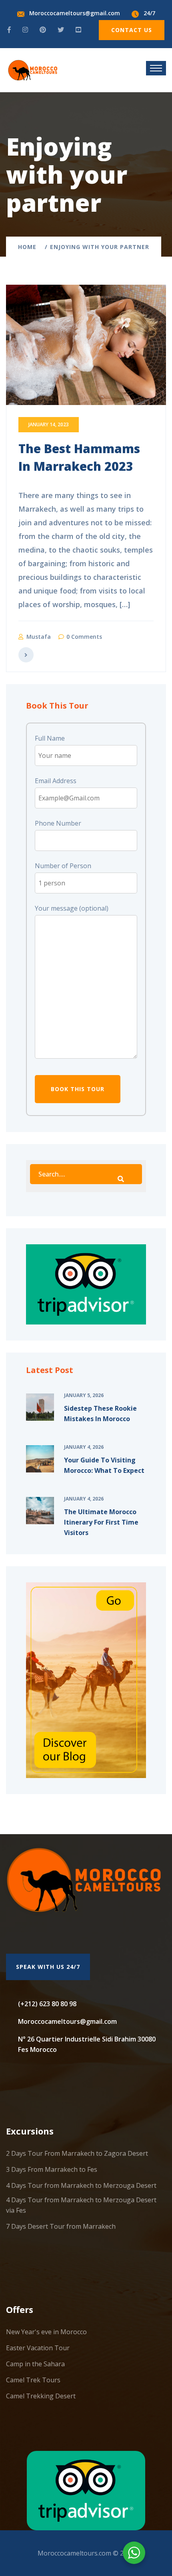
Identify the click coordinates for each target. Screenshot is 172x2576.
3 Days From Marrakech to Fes (52, 2169)
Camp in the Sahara (35, 2364)
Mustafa (39, 637)
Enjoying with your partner (100, 247)
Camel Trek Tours (33, 2380)
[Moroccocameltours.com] (33, 69)
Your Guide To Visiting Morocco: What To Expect (104, 1465)
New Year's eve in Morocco (46, 2332)
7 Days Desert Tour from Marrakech (61, 2226)
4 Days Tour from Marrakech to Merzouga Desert (81, 2185)
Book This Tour (78, 1089)
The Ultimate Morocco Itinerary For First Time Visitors (101, 1522)
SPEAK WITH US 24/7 (48, 1967)
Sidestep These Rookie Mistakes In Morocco (100, 1414)
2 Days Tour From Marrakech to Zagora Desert (77, 2153)
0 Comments (84, 637)
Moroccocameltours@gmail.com (75, 13)
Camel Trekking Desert (41, 2396)
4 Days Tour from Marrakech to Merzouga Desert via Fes (81, 2205)
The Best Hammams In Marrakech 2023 (79, 457)
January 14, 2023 (49, 424)
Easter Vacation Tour (38, 2348)
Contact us (132, 30)
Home (29, 247)
